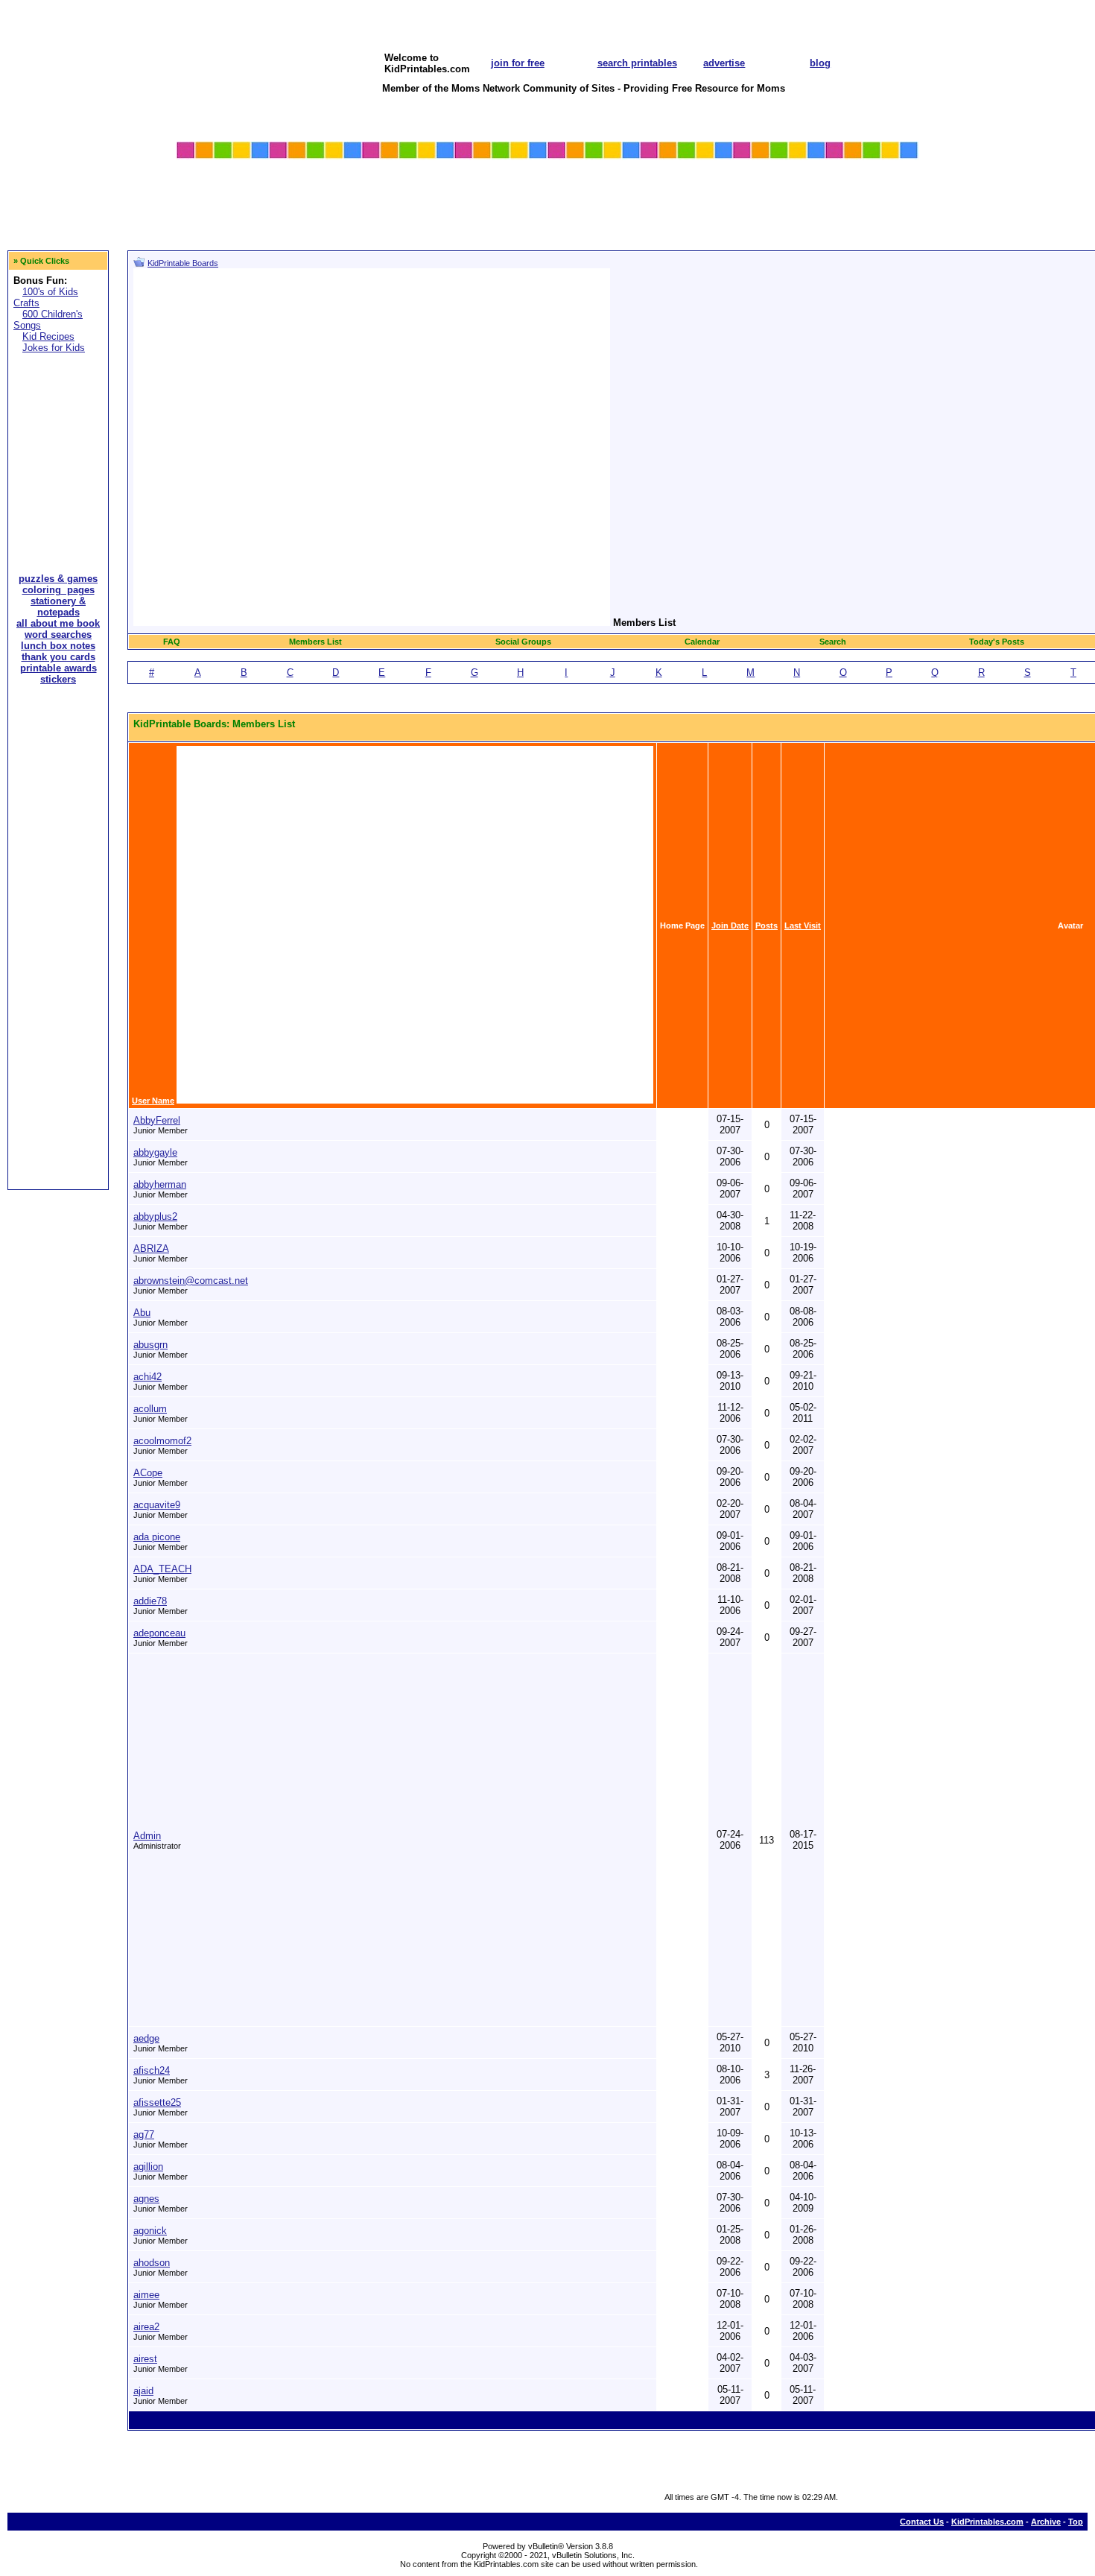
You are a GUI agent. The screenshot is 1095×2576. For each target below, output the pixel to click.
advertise (724, 63)
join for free (518, 63)
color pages (204, 187)
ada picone (157, 1537)
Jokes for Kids (54, 348)
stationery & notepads (58, 607)
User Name (153, 1101)
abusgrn (150, 1345)
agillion (148, 2167)
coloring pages (58, 590)
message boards (711, 216)
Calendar (702, 642)
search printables (637, 63)
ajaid (143, 2391)
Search (833, 642)
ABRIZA (151, 1249)
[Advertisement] (58, 453)
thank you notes (710, 202)
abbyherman (160, 1184)
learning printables (469, 202)
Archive (1046, 2522)
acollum (150, 1409)
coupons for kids (588, 216)
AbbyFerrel (157, 1120)
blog (820, 63)
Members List (315, 642)
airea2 (146, 2327)
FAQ (172, 642)
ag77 (144, 2134)
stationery (200, 216)
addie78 (150, 1601)
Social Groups (523, 642)
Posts (766, 925)
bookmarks (823, 216)
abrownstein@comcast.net (191, 1281)
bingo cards (577, 202)
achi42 (147, 1377)
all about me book (714, 187)
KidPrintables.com (987, 2522)
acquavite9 (157, 1505)
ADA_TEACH (162, 1569)
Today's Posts (997, 642)
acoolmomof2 (162, 1441)
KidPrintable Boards (183, 263)
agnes (146, 2199)
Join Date (730, 925)
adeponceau (159, 1633)
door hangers (828, 202)
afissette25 (157, 2102)
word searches (583, 187)
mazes (440, 187)
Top (1076, 2522)
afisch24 (152, 2070)
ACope (148, 1473)
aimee (146, 2295)
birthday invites (337, 202)
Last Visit (803, 925)
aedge (146, 2038)
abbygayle (155, 1152)
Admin (147, 1836)
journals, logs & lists (845, 187)
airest (145, 2359)
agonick (150, 2231)
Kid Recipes (48, 336)
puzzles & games (340, 187)
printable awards (216, 202)
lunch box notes (463, 216)
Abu (142, 1313)
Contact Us (922, 2522)
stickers (319, 216)
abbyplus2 (155, 1216)
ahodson (152, 2263)
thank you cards (58, 657)
